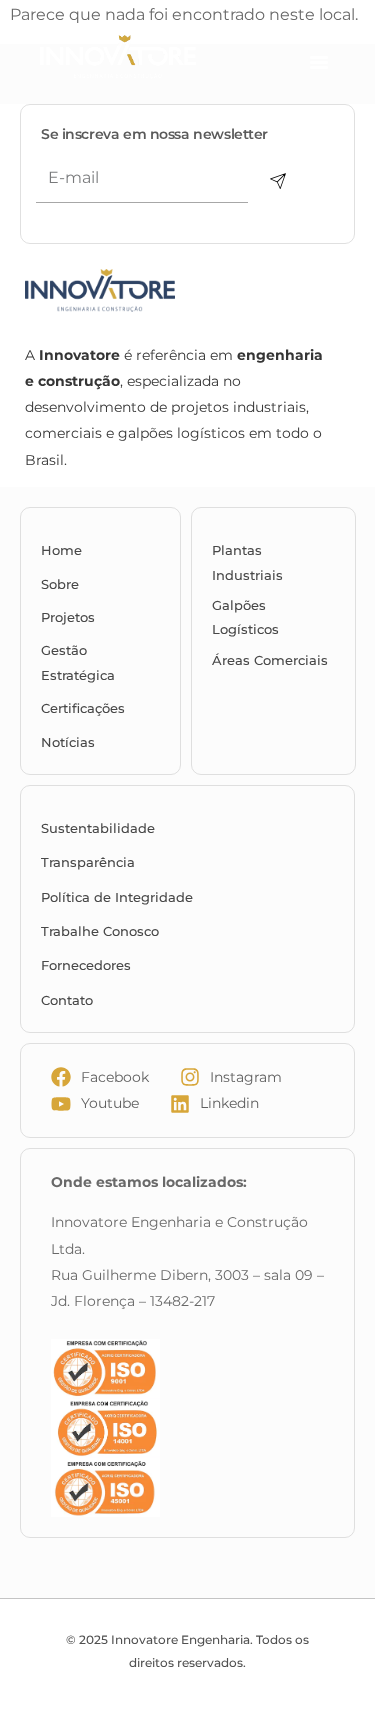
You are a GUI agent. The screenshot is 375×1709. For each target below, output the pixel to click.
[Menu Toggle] (319, 62)
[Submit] (278, 181)
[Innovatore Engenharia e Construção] (151, 57)
